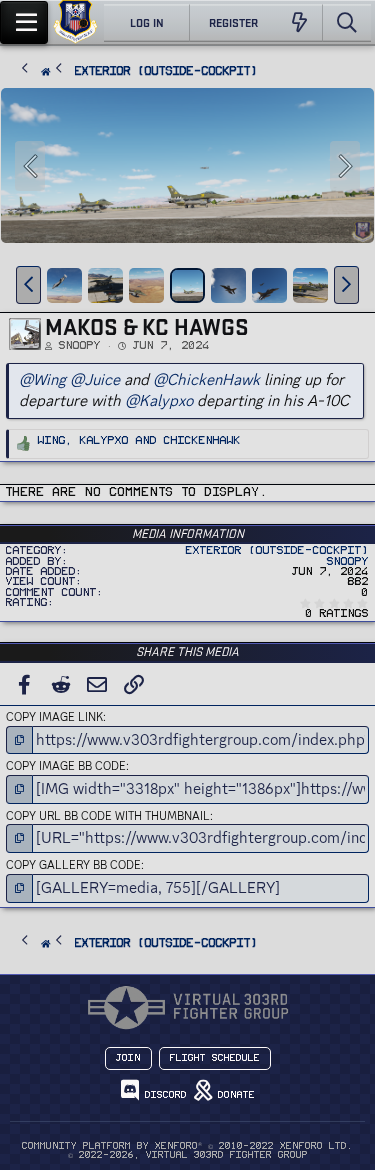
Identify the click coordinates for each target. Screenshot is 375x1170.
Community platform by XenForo (187, 1146)
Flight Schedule (215, 1058)
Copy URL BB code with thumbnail (108, 816)
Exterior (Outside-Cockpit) (277, 550)
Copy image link (54, 717)
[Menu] (24, 22)
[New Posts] (299, 23)
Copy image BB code (66, 766)
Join (128, 1058)
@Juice (95, 379)
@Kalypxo (159, 400)
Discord (163, 1095)
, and (139, 440)
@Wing (42, 379)
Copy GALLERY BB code (73, 865)
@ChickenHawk (206, 379)
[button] (28, 285)
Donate (233, 1095)
